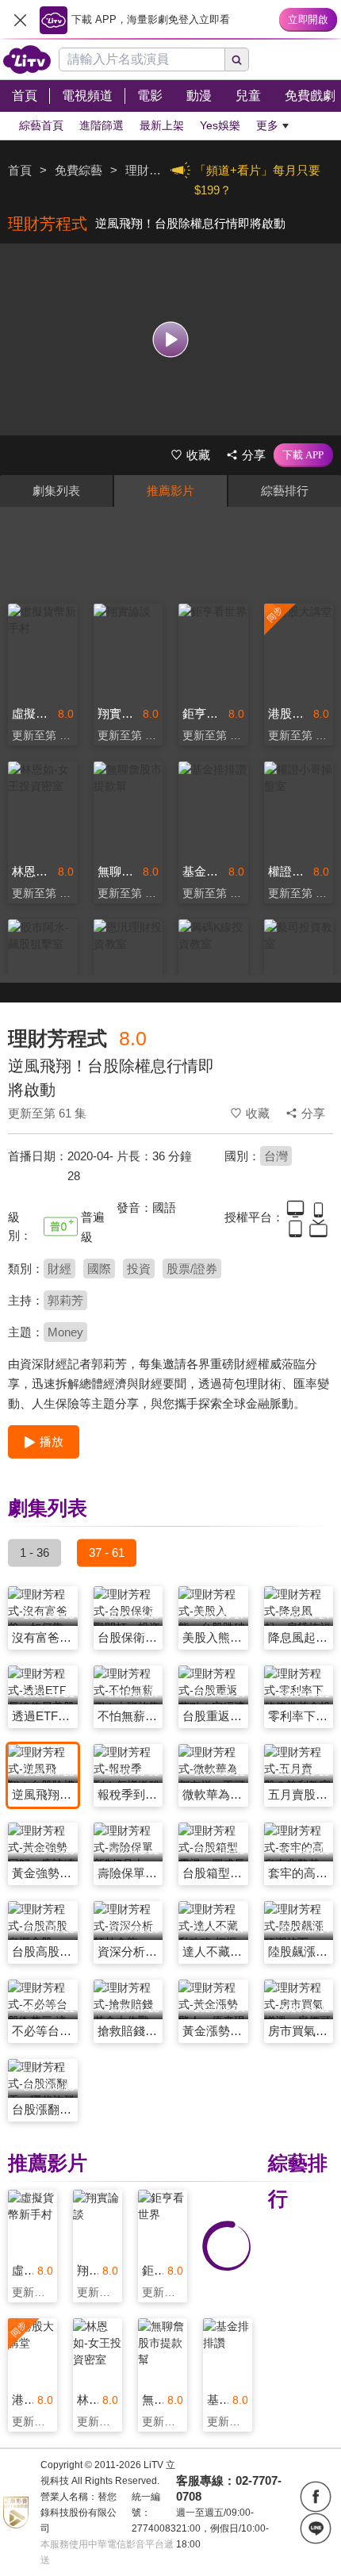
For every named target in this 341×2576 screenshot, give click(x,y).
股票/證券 (192, 1269)
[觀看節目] (171, 339)
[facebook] (316, 2497)
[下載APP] (303, 455)
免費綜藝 (79, 170)
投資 (139, 1269)
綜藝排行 (285, 491)
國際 (99, 1269)
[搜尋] (237, 59)
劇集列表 (56, 491)
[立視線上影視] (27, 59)
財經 (59, 1269)
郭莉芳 (65, 1300)
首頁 (20, 170)
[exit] (20, 20)
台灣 (276, 1156)
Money (65, 1332)
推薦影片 (170, 491)
